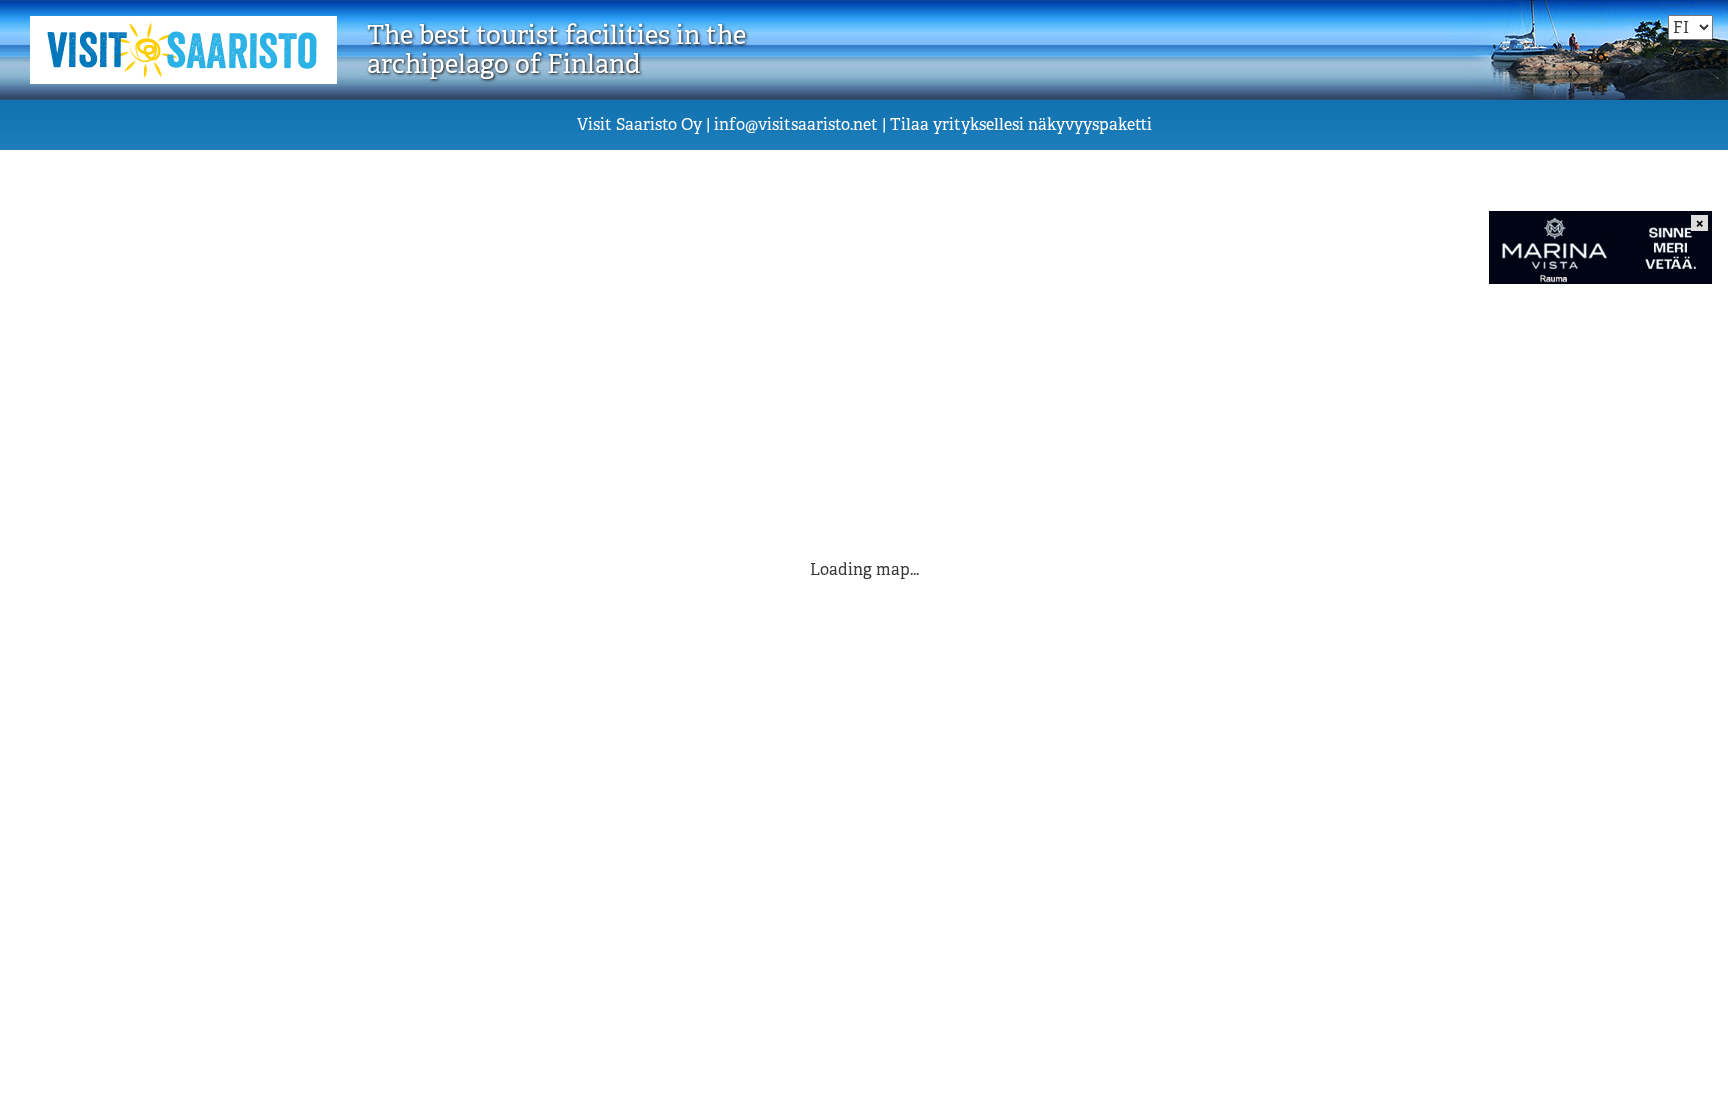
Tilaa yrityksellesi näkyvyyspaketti (1021, 124)
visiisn (796, 124)
